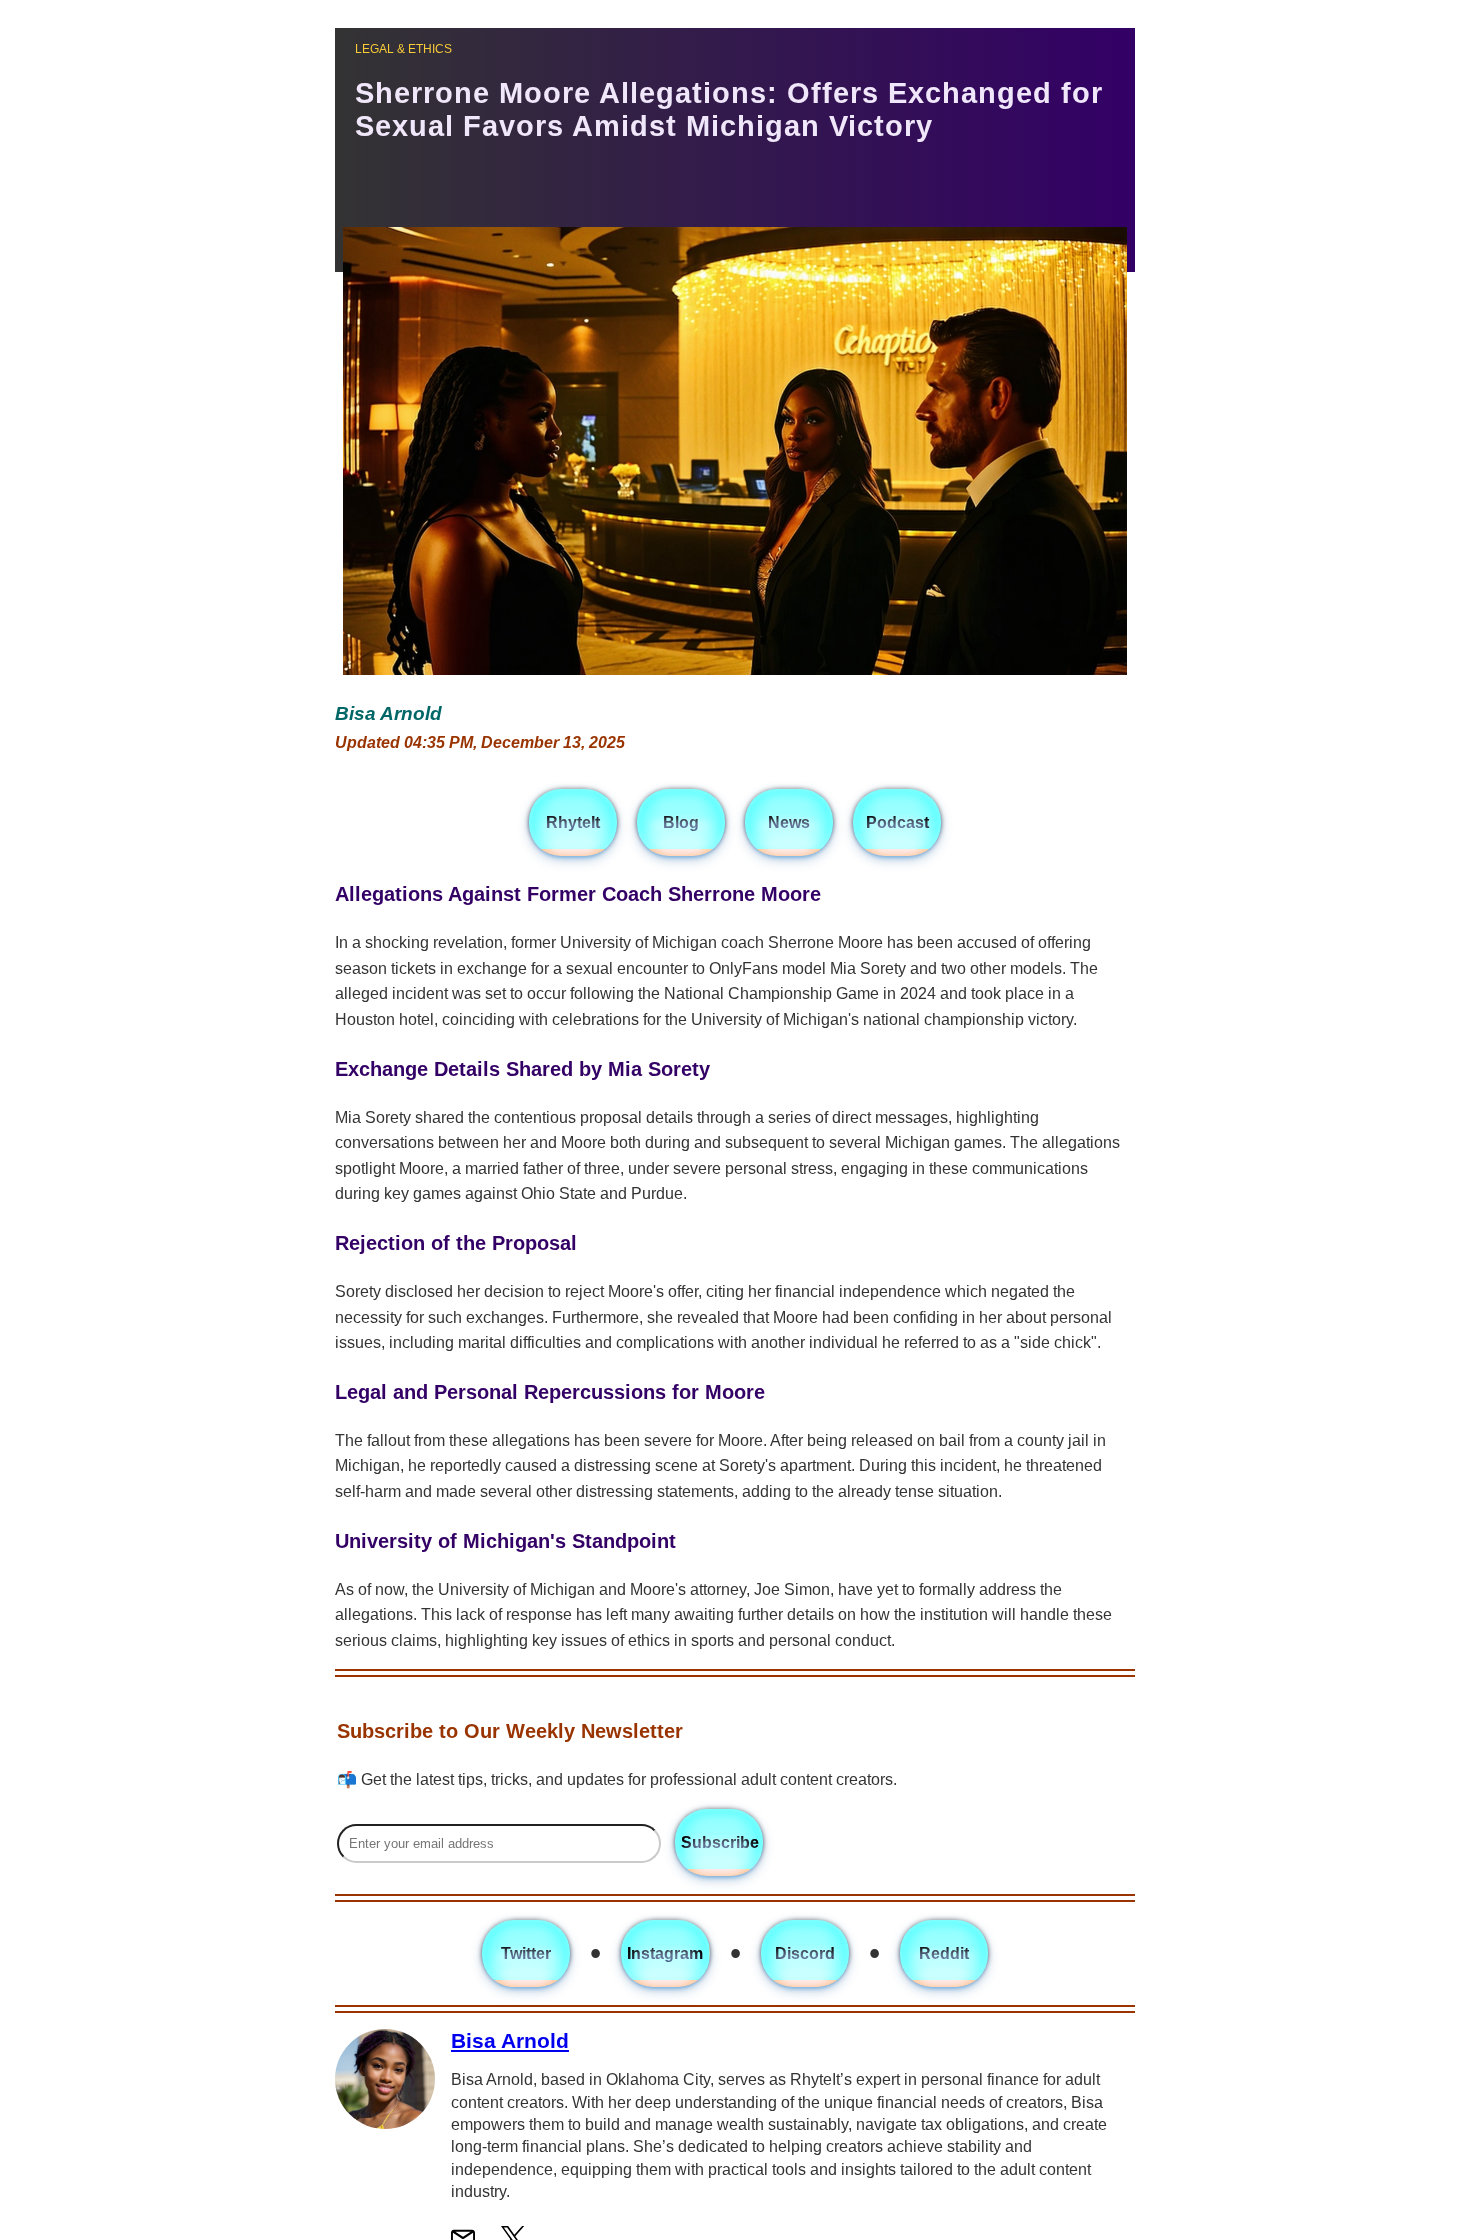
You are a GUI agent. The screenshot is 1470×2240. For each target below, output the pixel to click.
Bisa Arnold (510, 2040)
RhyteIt (573, 822)
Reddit (944, 1953)
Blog (681, 822)
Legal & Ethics (403, 49)
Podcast (897, 822)
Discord (805, 1953)
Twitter (526, 1953)
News (789, 822)
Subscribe (720, 1842)
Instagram (665, 1953)
